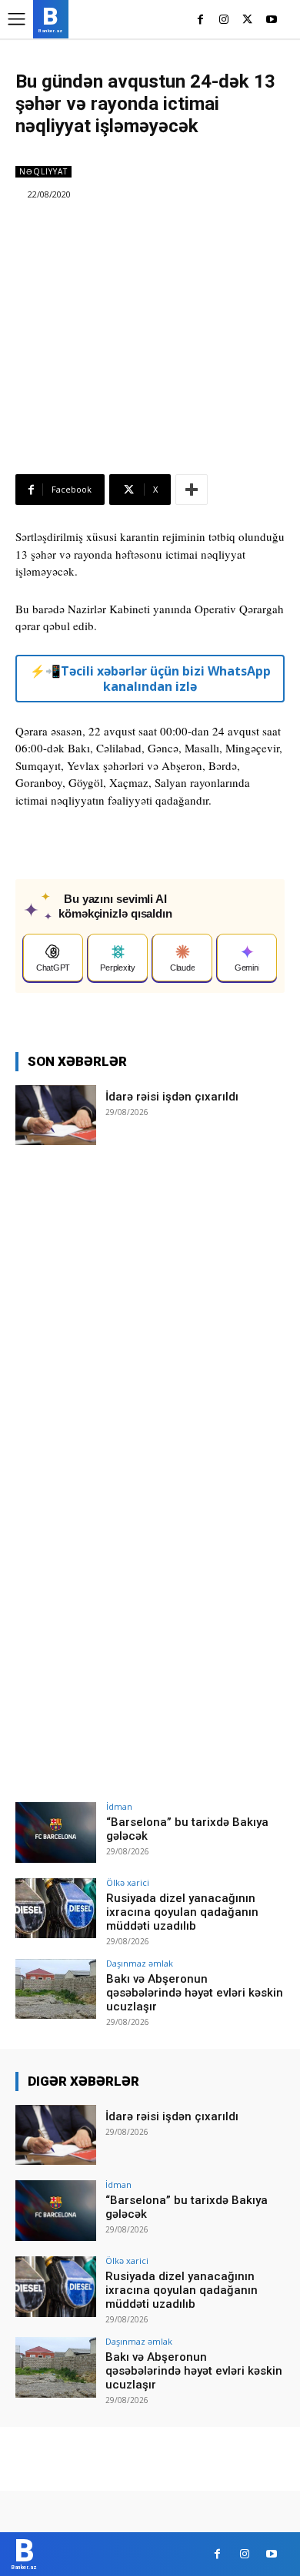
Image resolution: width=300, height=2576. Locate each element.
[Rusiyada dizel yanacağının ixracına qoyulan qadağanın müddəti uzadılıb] (56, 1909)
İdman (119, 1806)
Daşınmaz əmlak (140, 1963)
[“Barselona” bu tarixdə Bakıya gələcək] (56, 1832)
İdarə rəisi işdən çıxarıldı (172, 1097)
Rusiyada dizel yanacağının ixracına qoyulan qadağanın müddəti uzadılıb (182, 1912)
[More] (192, 490)
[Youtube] (271, 20)
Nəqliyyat (43, 171)
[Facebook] (200, 20)
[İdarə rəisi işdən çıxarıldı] (56, 1115)
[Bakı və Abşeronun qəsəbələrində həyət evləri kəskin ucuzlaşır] (56, 1989)
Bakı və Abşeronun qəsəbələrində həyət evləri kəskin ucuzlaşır (195, 1993)
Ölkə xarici (128, 1882)
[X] (247, 20)
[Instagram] (224, 20)
